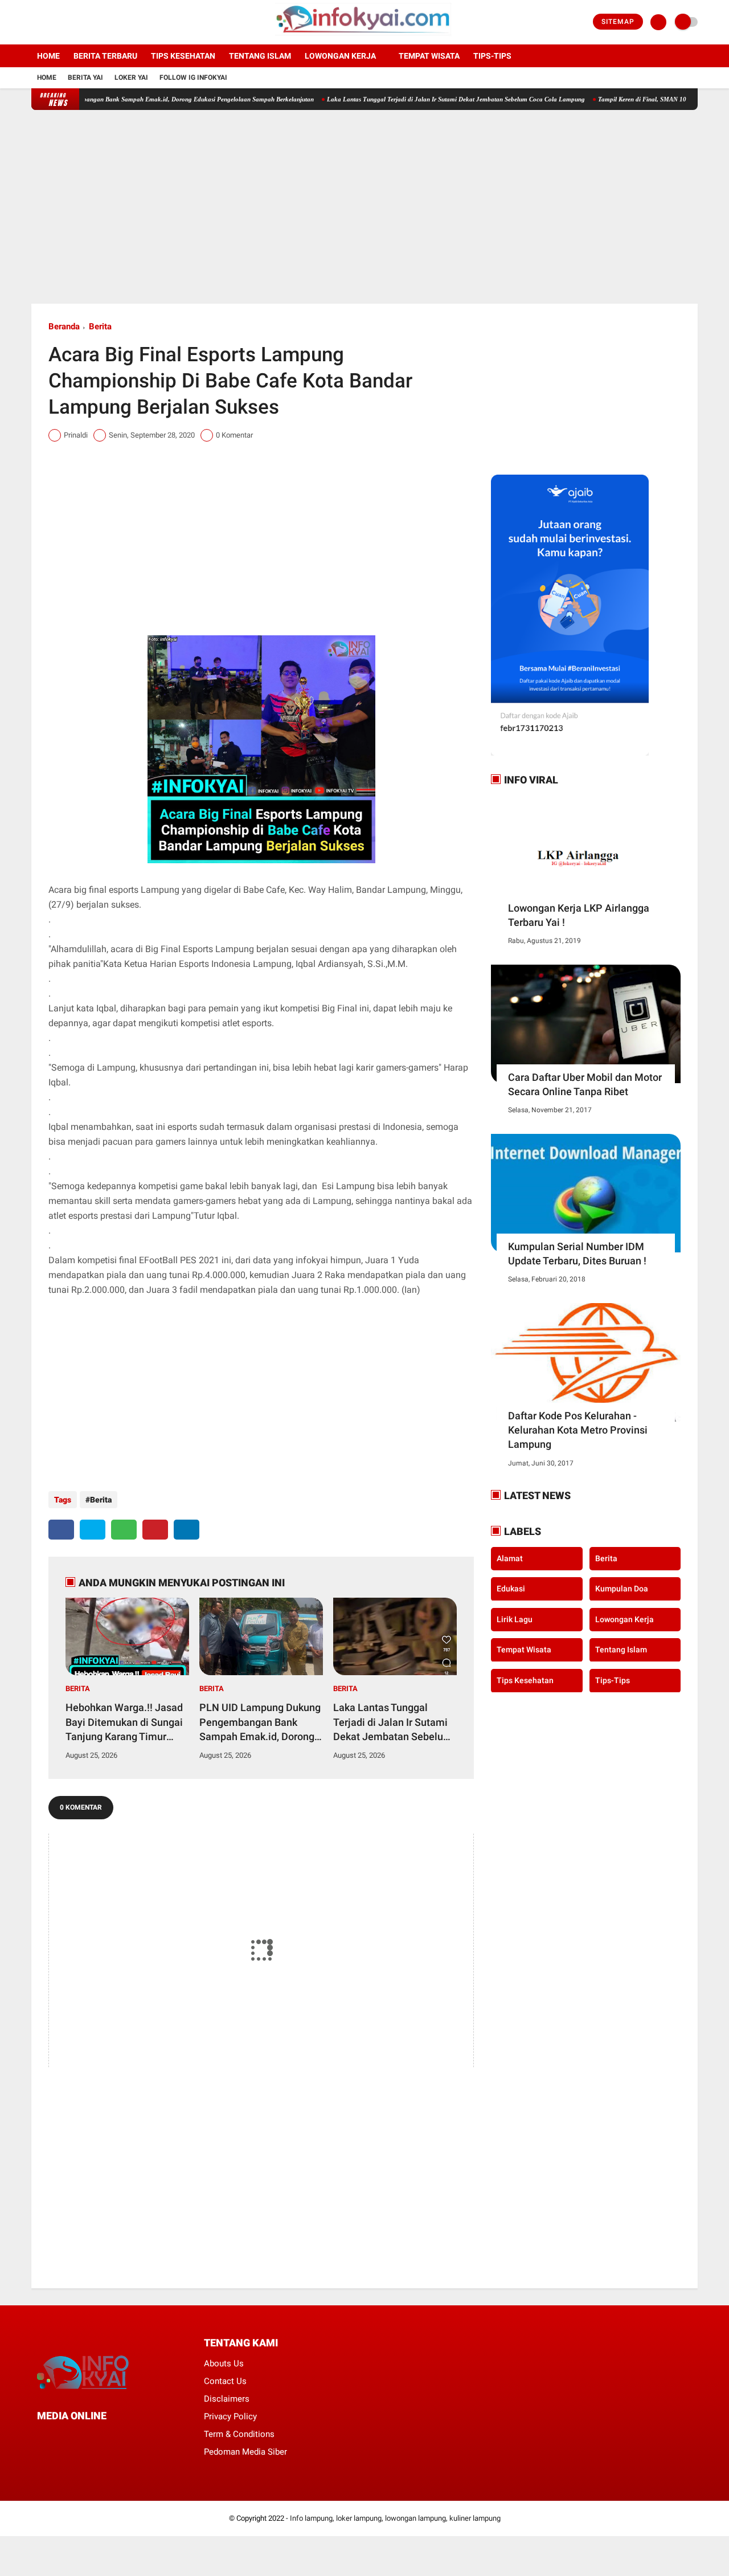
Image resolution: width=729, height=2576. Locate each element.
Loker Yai (131, 77)
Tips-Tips (613, 1680)
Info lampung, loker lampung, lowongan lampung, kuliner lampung (395, 2518)
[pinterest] (155, 1530)
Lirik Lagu (515, 1619)
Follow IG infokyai (193, 77)
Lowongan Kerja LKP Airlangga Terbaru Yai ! (579, 915)
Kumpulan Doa (622, 1589)
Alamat (510, 1558)
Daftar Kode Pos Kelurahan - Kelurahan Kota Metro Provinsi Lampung (578, 1430)
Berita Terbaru (105, 56)
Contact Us (225, 2381)
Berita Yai (85, 77)
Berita (100, 326)
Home (48, 56)
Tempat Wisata (429, 56)
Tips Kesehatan (183, 56)
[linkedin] (187, 1530)
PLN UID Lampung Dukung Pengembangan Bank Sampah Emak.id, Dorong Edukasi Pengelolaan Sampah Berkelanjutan (260, 1722)
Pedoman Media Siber (245, 2452)
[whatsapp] (124, 1530)
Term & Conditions (239, 2434)
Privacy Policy (230, 2416)
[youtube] (81, 22)
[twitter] (50, 22)
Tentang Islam (260, 56)
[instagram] (65, 22)
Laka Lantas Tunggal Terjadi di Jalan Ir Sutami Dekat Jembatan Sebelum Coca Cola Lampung (411, 99)
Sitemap (618, 22)
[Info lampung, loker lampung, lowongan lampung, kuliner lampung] (365, 38)
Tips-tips (492, 56)
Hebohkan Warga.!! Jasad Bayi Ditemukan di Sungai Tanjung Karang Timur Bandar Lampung (124, 1722)
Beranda (64, 326)
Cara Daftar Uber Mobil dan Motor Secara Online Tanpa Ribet (585, 1084)
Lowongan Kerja (340, 56)
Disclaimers (227, 2399)
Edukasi (511, 1589)
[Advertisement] (364, 207)
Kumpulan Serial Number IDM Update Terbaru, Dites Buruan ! (577, 1254)
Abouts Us (224, 2363)
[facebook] (35, 22)
